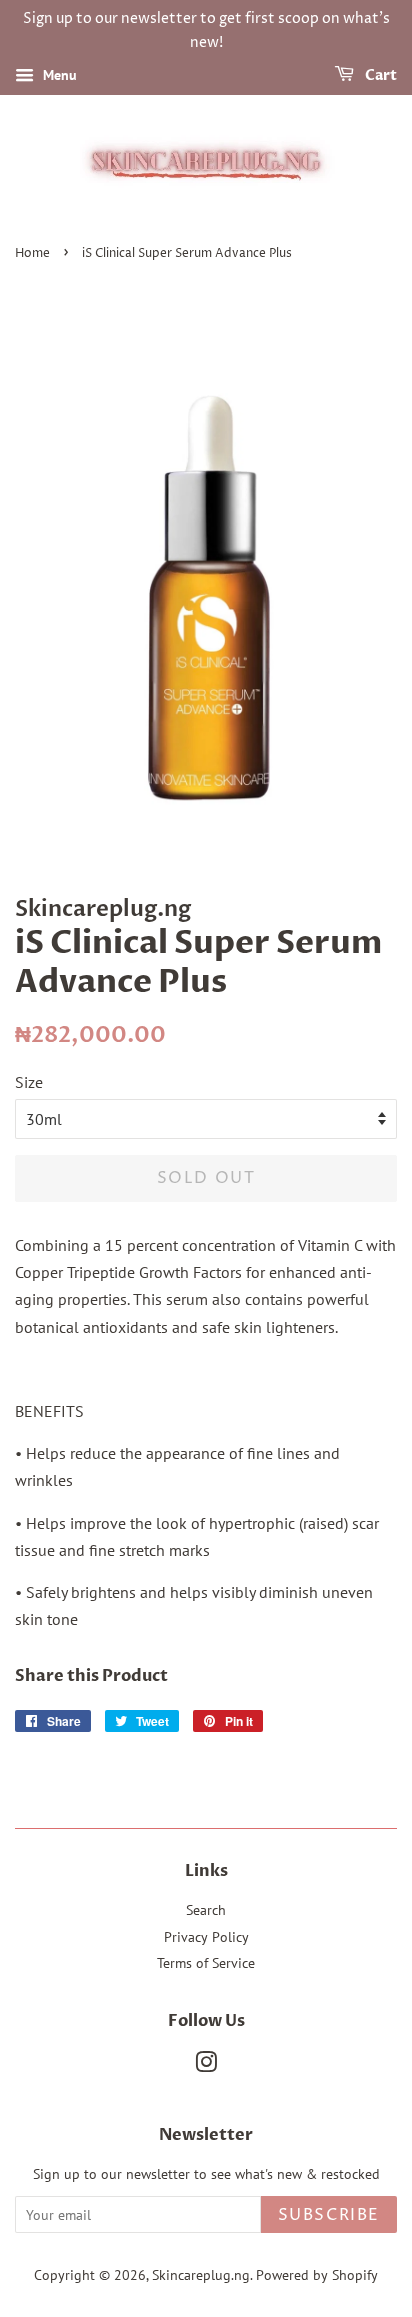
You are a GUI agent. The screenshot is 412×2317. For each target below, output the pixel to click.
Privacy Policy (206, 1937)
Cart (379, 75)
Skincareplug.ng (201, 2275)
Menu (58, 75)
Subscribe (329, 2215)
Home (32, 253)
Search (206, 1910)
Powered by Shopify (317, 2275)
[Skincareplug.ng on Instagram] (206, 2066)
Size (29, 1082)
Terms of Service (206, 1963)
